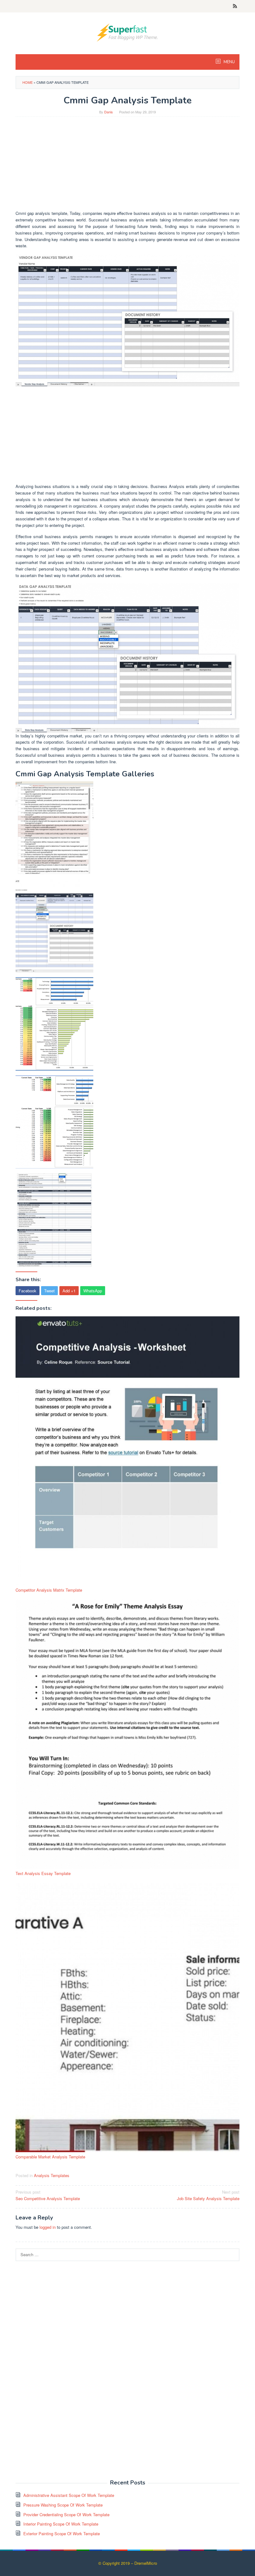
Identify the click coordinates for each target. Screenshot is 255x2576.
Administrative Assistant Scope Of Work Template (69, 2495)
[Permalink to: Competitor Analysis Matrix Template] (127, 1451)
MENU (229, 62)
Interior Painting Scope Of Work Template (61, 2524)
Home (28, 82)
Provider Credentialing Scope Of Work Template (66, 2514)
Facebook (28, 1291)
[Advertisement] (127, 167)
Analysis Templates (52, 2175)
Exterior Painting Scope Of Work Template (62, 2533)
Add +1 (69, 1291)
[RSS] (235, 6)
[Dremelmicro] (127, 32)
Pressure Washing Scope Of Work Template (63, 2505)
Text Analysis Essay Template (43, 1873)
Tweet (49, 1291)
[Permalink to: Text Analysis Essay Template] (127, 1734)
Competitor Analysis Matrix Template (49, 1590)
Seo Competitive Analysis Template (48, 2195)
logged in (48, 2227)
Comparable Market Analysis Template (50, 2157)
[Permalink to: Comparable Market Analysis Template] (127, 2018)
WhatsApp (93, 1291)
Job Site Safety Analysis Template (208, 2195)
